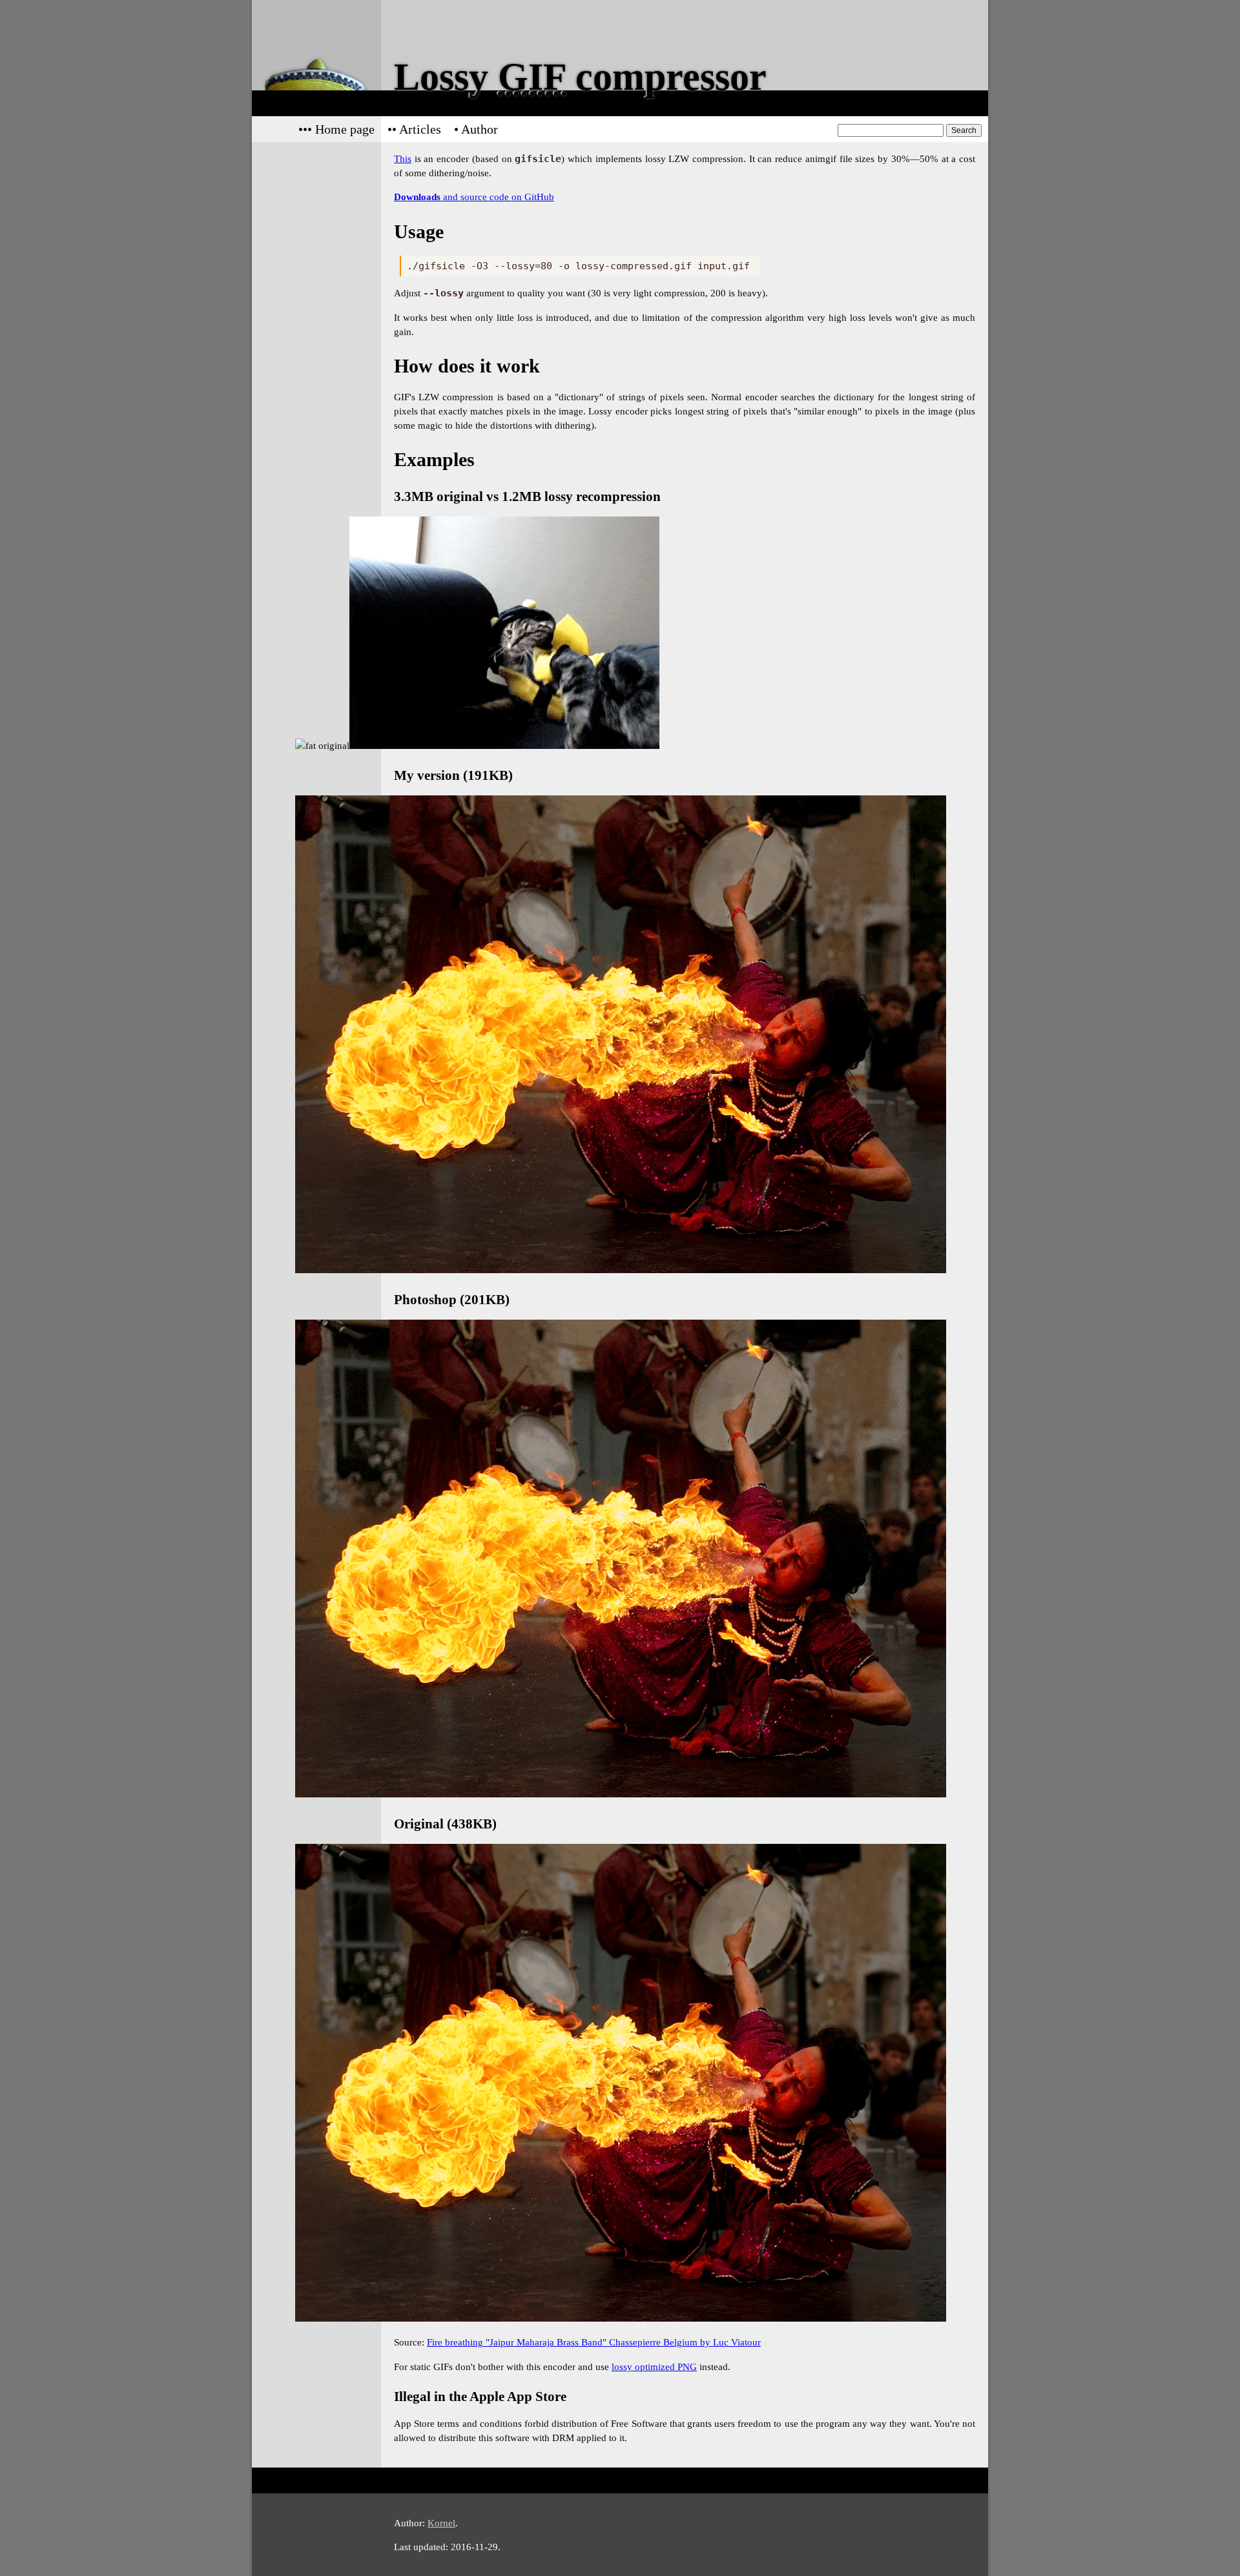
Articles (420, 129)
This (403, 158)
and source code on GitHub (474, 197)
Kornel (441, 2523)
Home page (345, 129)
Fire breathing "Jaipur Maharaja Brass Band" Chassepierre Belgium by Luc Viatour (594, 2342)
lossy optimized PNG (654, 2366)
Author (480, 129)
